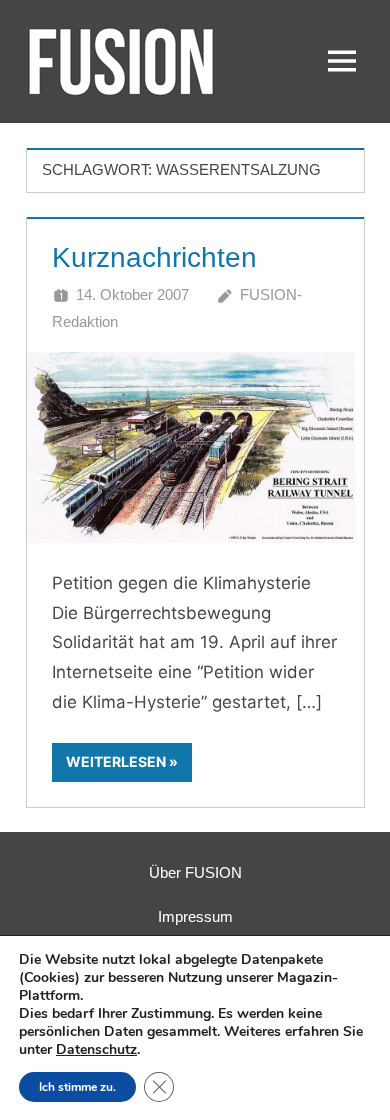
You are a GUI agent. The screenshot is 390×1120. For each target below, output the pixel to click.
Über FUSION (195, 872)
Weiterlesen (116, 761)
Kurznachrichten (154, 257)
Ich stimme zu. (77, 1087)
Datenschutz (96, 1049)
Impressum (195, 916)
